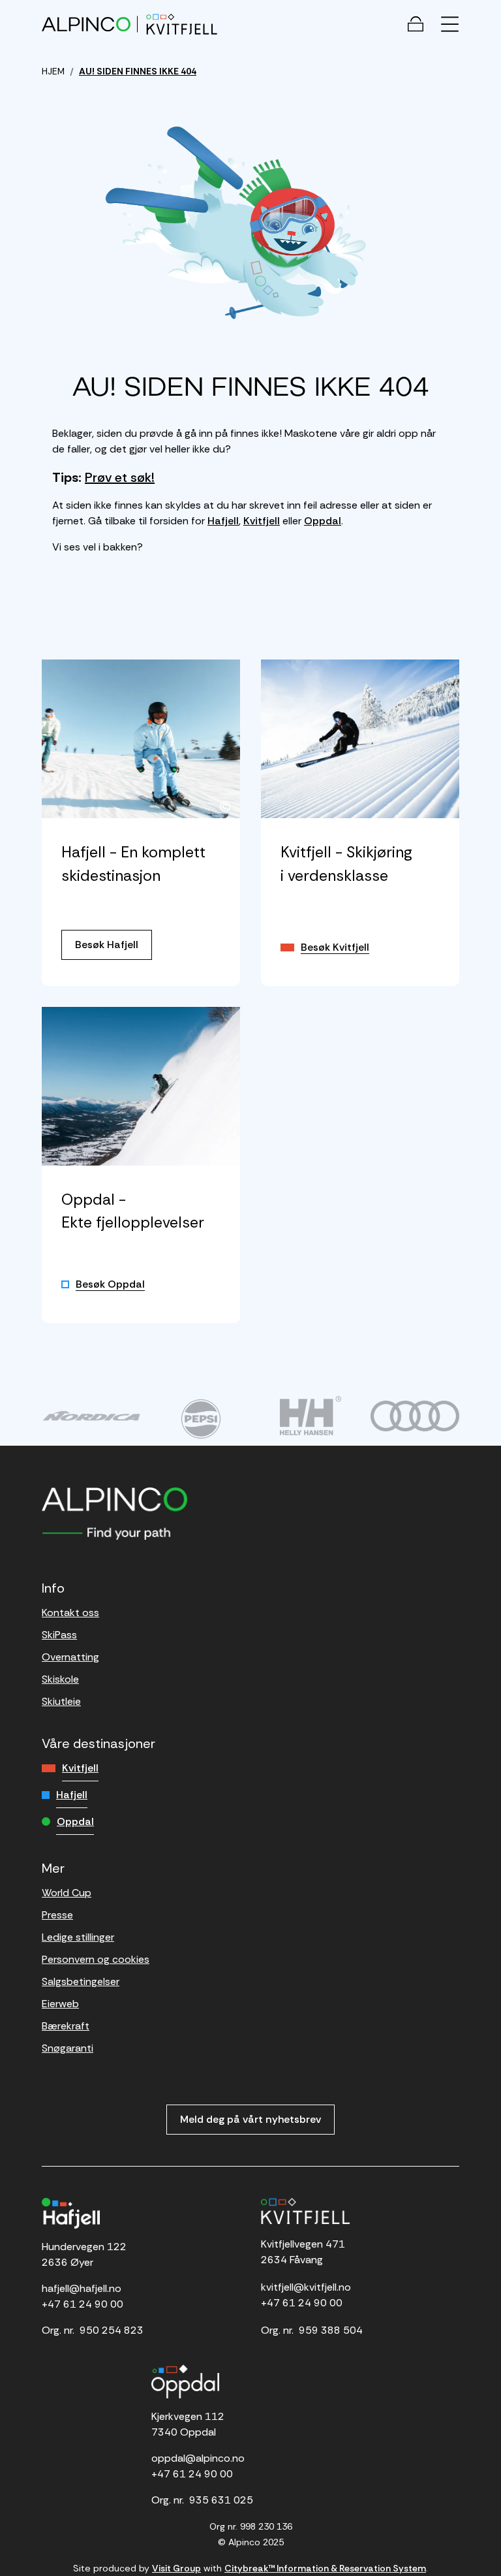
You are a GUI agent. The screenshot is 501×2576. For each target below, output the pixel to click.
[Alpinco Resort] (86, 24)
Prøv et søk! (120, 477)
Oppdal (323, 521)
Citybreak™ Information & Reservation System (325, 2568)
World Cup (67, 1893)
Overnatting (70, 1657)
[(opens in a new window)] (91, 1416)
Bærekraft (66, 2026)
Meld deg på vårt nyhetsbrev (250, 2119)
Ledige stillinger (78, 1937)
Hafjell (223, 521)
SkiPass (59, 1635)
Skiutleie (61, 1701)
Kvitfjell (262, 521)
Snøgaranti (68, 2048)
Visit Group (176, 2568)
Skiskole (60, 1679)
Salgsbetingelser (81, 1981)
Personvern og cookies (96, 1959)
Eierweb (60, 2004)
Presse (57, 1915)
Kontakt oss (70, 1613)
